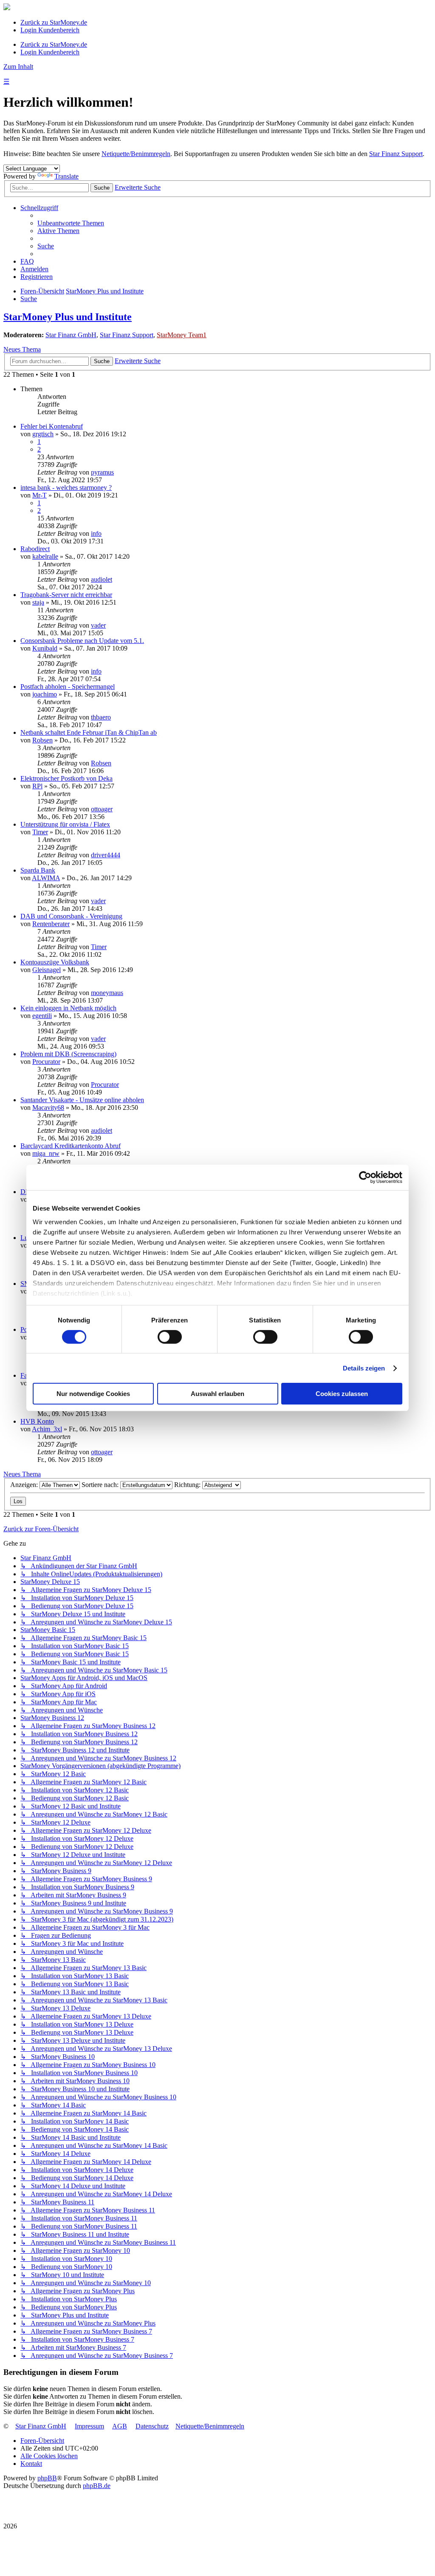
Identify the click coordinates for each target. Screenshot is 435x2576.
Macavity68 (48, 1107)
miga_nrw (46, 1153)
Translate (66, 176)
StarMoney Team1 (182, 335)
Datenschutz (152, 2426)
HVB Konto (37, 1421)
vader (98, 625)
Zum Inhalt (18, 67)
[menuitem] (71, 223)
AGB (120, 2426)
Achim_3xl (47, 1429)
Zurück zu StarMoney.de (54, 22)
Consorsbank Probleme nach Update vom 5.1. (82, 641)
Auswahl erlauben (217, 1394)
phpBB (47, 2478)
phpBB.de (97, 2486)
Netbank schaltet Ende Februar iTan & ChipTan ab (89, 732)
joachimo (45, 694)
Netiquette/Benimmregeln (136, 154)
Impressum (89, 2426)
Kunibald (45, 648)
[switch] (170, 1337)
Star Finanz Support (396, 154)
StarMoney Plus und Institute (68, 317)
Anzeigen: (25, 1485)
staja (38, 602)
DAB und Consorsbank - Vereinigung (71, 916)
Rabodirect (35, 549)
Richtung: (188, 1485)
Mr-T (40, 495)
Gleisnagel (47, 970)
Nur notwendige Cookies (93, 1394)
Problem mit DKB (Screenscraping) (68, 1054)
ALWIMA (46, 878)
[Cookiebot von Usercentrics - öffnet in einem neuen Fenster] (365, 1177)
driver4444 (106, 855)
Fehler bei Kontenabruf (52, 426)
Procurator (46, 1062)
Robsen (42, 740)
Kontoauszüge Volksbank (55, 962)
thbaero (101, 717)
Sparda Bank (38, 870)
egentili (42, 1016)
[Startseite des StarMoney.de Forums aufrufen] (7, 8)
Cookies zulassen (342, 1394)
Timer (40, 832)
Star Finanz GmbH (71, 335)
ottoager (102, 809)
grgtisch (43, 434)
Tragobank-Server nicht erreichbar (66, 595)
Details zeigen (364, 1368)
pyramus (102, 472)
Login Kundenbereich (50, 30)
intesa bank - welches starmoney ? (66, 488)
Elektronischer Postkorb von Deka (66, 778)
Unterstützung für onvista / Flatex (65, 824)
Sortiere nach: (101, 1485)
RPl (37, 786)
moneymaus (107, 993)
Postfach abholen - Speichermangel (68, 687)
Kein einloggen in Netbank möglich (68, 1008)
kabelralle (45, 556)
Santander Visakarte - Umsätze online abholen (82, 1100)
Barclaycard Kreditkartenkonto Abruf (71, 1146)
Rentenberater (51, 924)
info (96, 533)
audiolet (102, 579)
